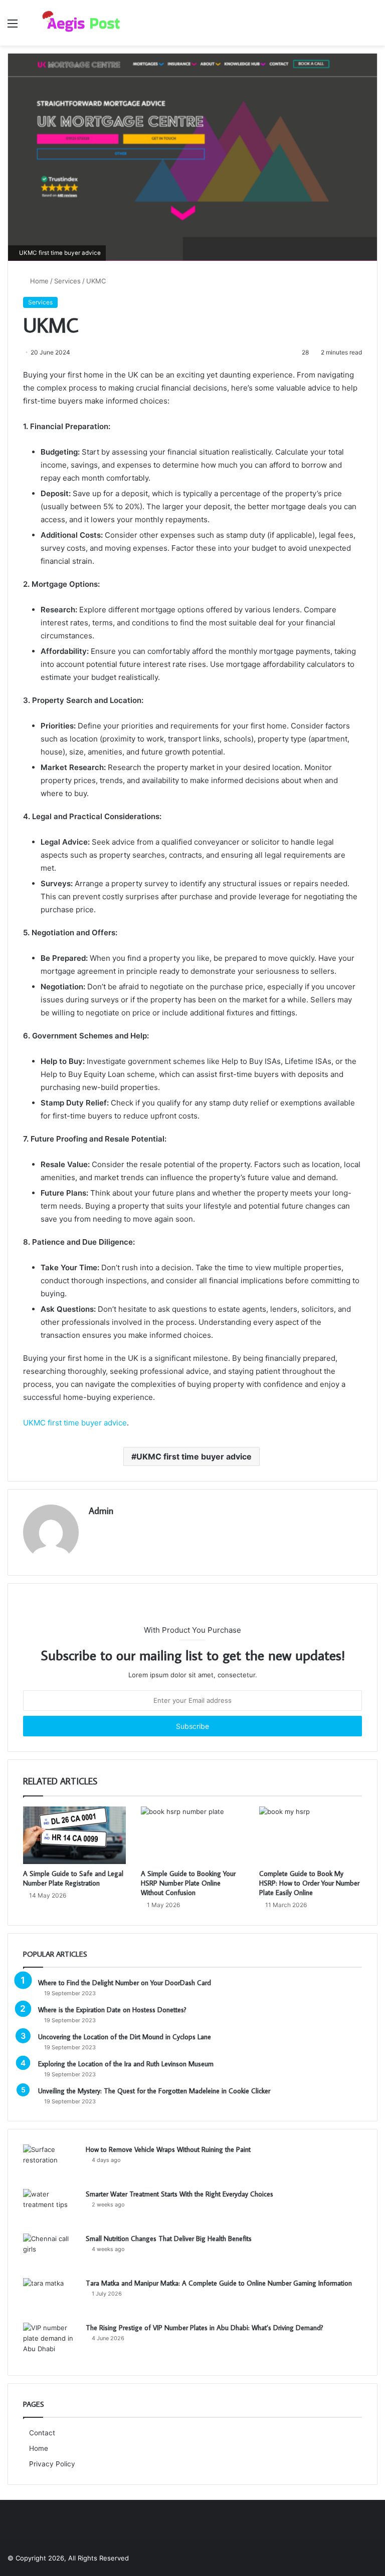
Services (67, 281)
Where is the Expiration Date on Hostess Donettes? (112, 2010)
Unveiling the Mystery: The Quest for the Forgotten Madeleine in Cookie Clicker (154, 2091)
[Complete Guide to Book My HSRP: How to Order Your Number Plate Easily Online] (311, 1835)
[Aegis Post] (78, 23)
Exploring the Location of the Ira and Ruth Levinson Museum (126, 2064)
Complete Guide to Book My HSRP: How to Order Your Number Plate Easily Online (309, 1883)
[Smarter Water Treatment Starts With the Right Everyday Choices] (51, 2208)
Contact (42, 2433)
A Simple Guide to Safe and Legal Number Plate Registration (73, 1878)
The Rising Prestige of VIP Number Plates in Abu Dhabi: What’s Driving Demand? (205, 2328)
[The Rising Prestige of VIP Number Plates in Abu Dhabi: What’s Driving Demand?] (51, 2341)
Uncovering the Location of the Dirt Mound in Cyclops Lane (125, 2037)
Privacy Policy (52, 2464)
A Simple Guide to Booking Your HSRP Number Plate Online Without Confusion (188, 1883)
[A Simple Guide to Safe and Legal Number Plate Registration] (74, 1835)
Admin (101, 1511)
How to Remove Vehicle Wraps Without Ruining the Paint (168, 2149)
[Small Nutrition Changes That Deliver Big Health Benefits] (51, 2252)
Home (38, 281)
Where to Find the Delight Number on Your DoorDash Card (125, 1983)
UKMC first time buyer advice (75, 1423)
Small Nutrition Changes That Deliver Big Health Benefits (169, 2239)
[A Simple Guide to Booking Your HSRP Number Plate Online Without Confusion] (192, 1835)
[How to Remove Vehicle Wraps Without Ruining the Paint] (51, 2163)
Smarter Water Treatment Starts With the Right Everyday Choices (179, 2194)
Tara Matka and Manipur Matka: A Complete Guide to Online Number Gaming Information (219, 2283)
